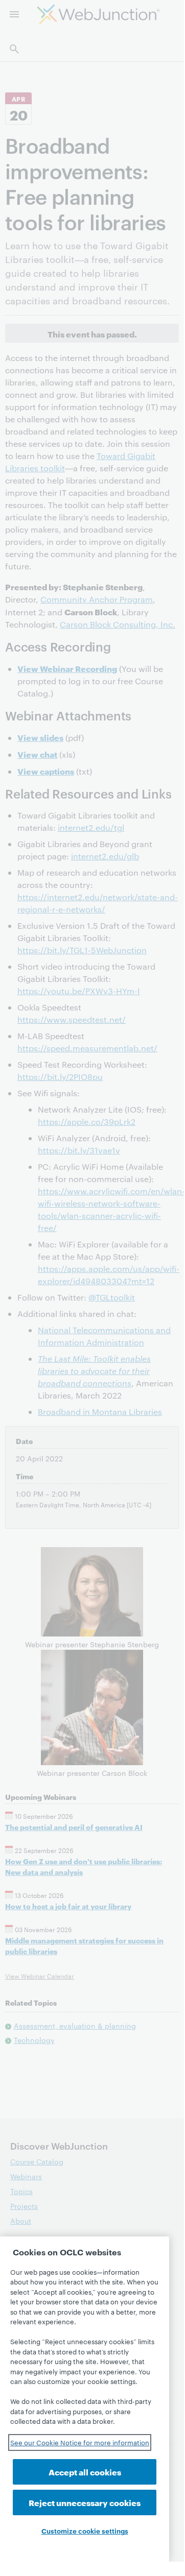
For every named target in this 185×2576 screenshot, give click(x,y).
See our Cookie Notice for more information (80, 2442)
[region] (85, 2399)
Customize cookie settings (85, 2531)
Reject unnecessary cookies (85, 2502)
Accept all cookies (85, 2472)
